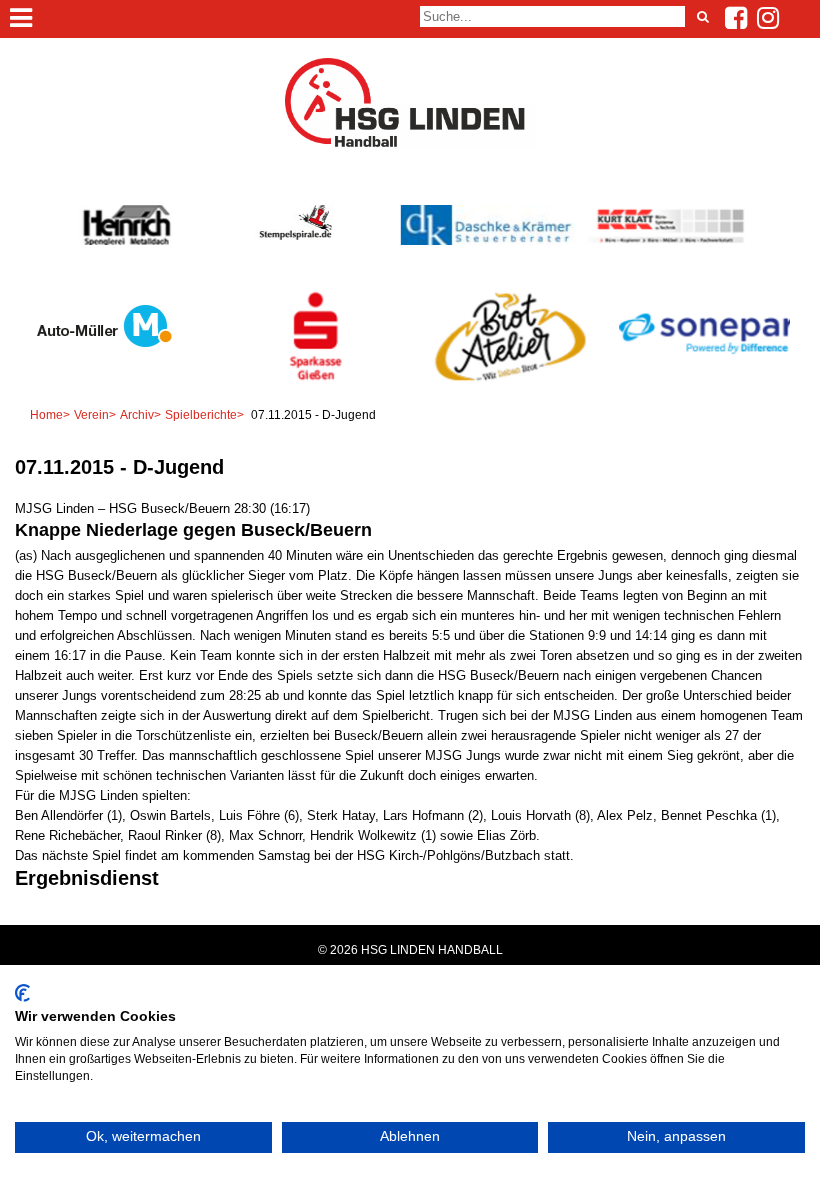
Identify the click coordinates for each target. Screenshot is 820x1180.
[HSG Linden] (410, 144)
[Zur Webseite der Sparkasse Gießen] (312, 379)
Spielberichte (201, 415)
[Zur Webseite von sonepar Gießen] (702, 379)
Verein (91, 415)
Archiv (137, 415)
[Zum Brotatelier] (507, 379)
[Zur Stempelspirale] (294, 235)
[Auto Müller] (100, 359)
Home (46, 415)
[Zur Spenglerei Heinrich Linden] (128, 240)
